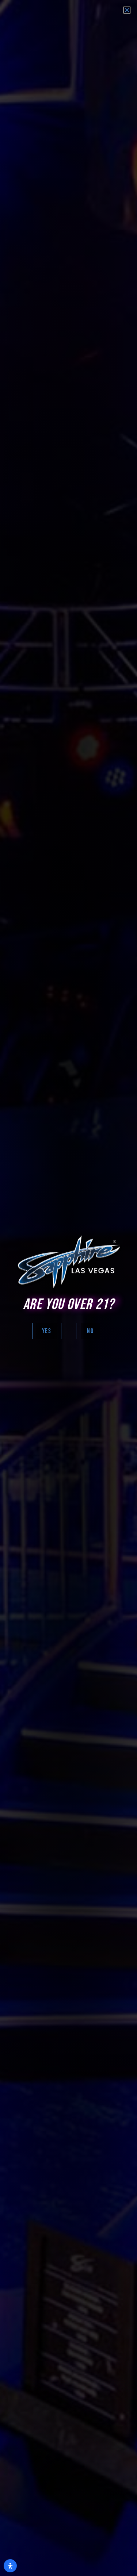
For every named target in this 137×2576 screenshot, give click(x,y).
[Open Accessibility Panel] (10, 2566)
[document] (68, 1288)
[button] (127, 10)
